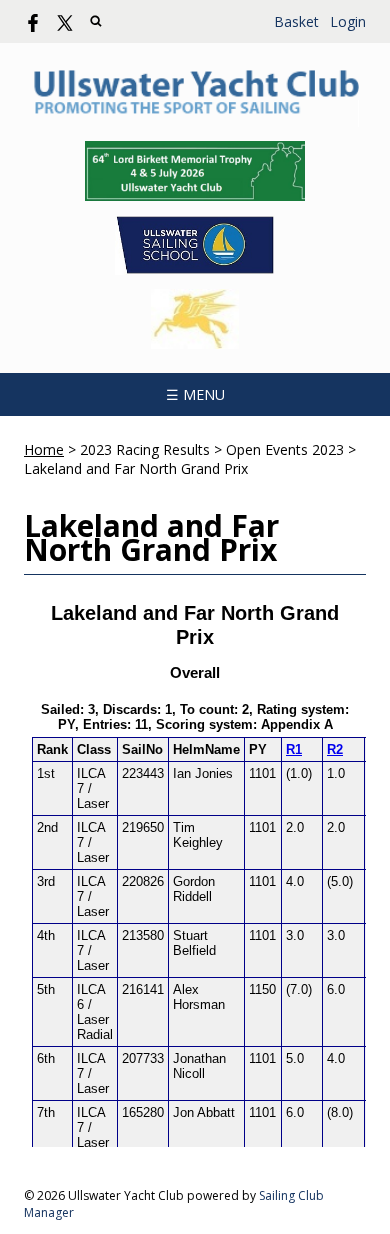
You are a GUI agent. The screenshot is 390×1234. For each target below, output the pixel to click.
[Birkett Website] (195, 171)
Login (348, 21)
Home (44, 449)
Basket (296, 21)
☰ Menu (195, 394)
